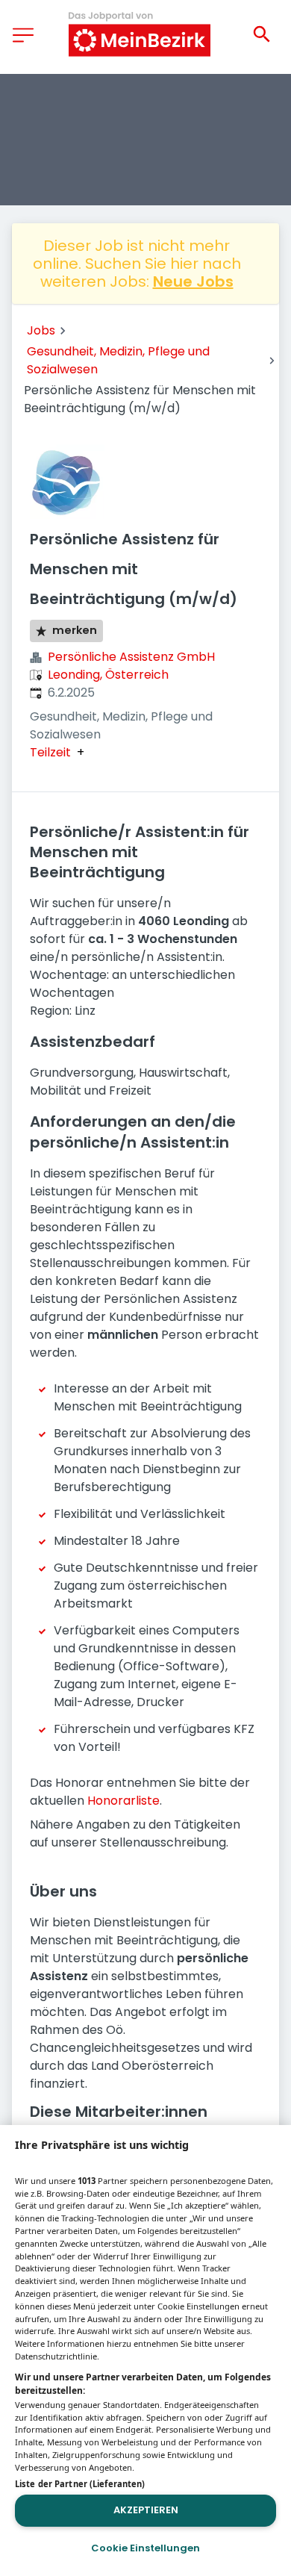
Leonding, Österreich (108, 675)
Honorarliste (123, 1801)
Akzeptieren (146, 2510)
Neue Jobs (193, 281)
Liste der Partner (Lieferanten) (80, 2484)
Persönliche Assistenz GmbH (131, 657)
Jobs (41, 330)
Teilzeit (50, 753)
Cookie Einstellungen (145, 2548)
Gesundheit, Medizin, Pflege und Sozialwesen (118, 360)
